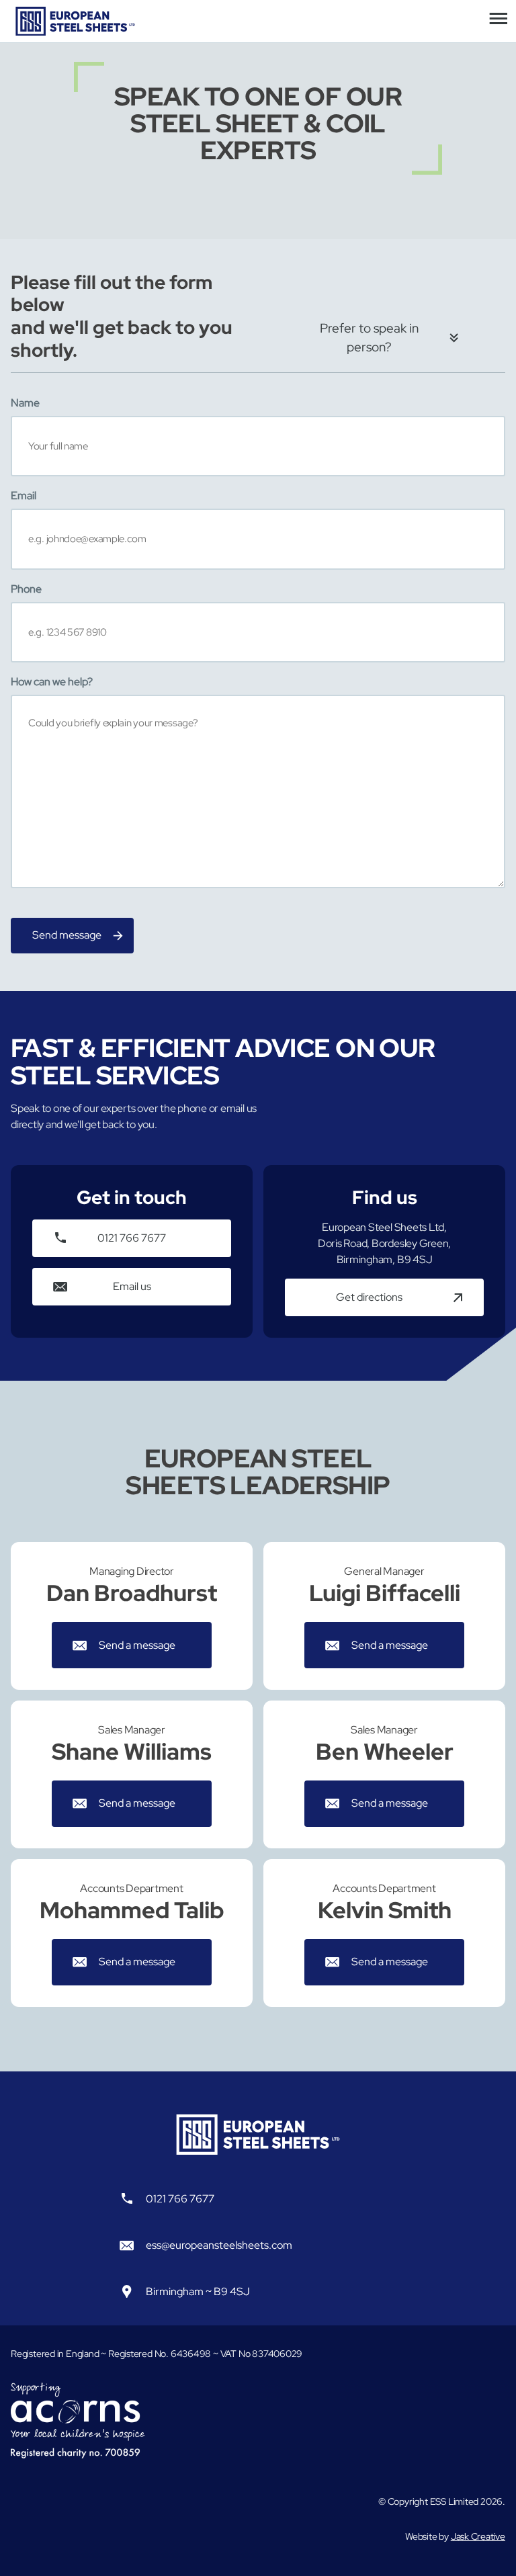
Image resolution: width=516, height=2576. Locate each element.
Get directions (369, 1297)
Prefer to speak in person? (369, 338)
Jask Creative (478, 2536)
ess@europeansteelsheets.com (219, 2245)
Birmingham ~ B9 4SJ (198, 2291)
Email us (132, 1286)
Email (24, 496)
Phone (26, 589)
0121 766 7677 (132, 1238)
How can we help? (52, 682)
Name (25, 403)
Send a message (137, 1645)
